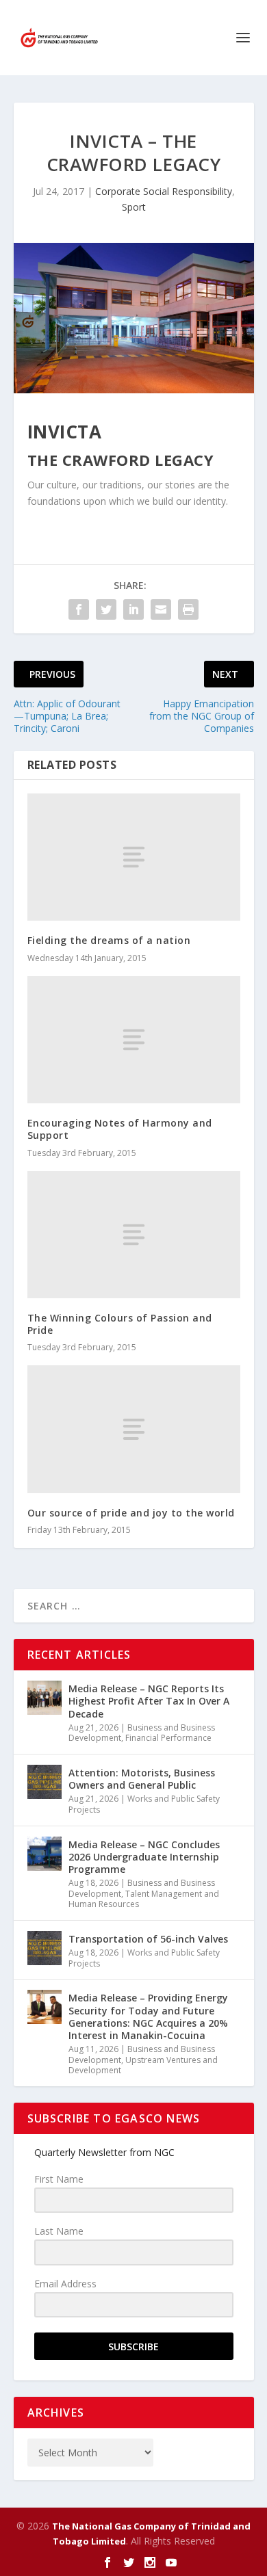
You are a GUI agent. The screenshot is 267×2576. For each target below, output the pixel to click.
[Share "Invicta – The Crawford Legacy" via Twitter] (106, 609)
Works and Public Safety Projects (144, 1804)
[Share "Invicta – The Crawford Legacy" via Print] (188, 609)
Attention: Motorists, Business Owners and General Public (142, 1779)
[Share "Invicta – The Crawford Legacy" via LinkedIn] (133, 609)
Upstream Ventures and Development (143, 2065)
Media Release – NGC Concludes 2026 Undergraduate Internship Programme (144, 1857)
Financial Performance (168, 1738)
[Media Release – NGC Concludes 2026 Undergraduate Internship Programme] (44, 1854)
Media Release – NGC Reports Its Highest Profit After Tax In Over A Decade (149, 1701)
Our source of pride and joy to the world (131, 1513)
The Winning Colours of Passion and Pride (120, 1324)
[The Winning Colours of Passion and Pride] (134, 1235)
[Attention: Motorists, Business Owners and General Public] (44, 1782)
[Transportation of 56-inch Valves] (44, 1948)
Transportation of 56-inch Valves (148, 1939)
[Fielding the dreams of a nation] (134, 857)
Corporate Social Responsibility (164, 191)
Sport (134, 207)
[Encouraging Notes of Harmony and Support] (134, 1040)
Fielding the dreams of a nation (109, 940)
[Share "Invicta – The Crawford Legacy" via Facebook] (79, 609)
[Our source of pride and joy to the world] (134, 1429)
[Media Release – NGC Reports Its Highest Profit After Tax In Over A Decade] (44, 1698)
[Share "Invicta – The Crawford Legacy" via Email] (161, 609)
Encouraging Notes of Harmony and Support (120, 1129)
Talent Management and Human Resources (144, 1899)
